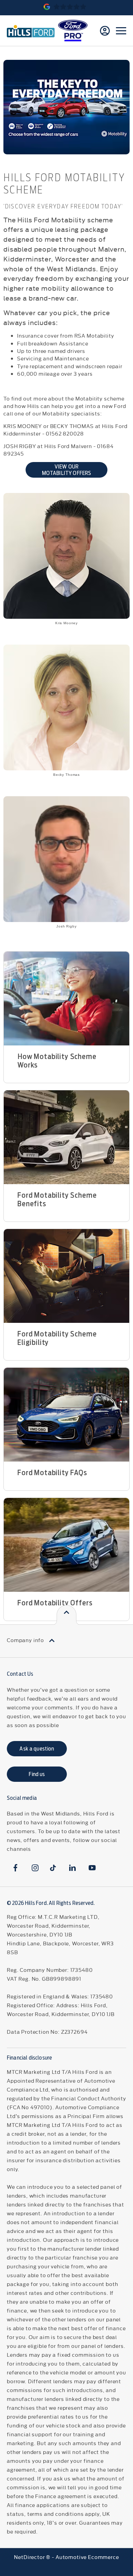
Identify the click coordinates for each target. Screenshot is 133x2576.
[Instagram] (35, 1868)
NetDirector (30, 2557)
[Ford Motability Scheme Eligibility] (66, 1276)
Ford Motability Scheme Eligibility (57, 1338)
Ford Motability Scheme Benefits (57, 1199)
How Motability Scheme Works (57, 1061)
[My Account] (105, 31)
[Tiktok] (53, 1868)
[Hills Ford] (31, 31)
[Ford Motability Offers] (66, 1545)
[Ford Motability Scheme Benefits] (66, 1137)
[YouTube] (92, 1868)
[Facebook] (16, 1868)
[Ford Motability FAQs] (66, 1415)
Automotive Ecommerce (87, 2557)
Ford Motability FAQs (52, 1473)
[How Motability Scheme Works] (66, 999)
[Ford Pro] (73, 31)
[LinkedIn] (72, 1868)
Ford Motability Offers (55, 1603)
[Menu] (121, 31)
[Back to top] (66, 1615)
